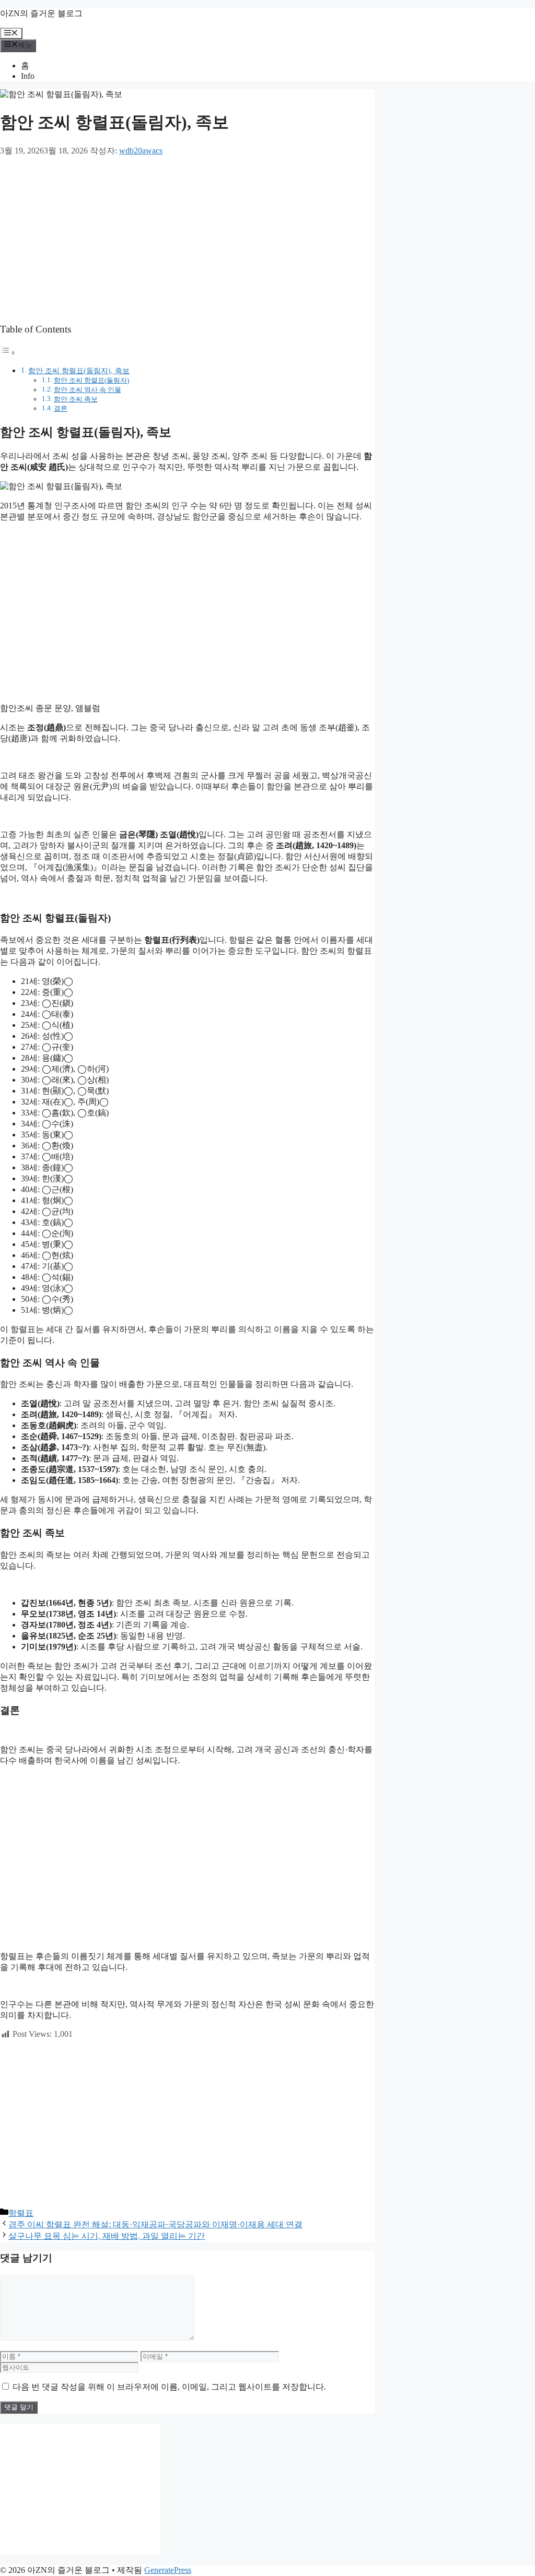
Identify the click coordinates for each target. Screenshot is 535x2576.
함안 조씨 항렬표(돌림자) (91, 380)
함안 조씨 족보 (76, 399)
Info (28, 76)
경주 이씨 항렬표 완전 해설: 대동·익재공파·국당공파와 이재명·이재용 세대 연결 (155, 2224)
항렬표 (21, 2213)
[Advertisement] (187, 240)
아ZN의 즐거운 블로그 (41, 13)
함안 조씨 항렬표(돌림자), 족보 (79, 371)
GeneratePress (168, 2570)
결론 (61, 408)
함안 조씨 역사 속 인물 (88, 390)
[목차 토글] (8, 353)
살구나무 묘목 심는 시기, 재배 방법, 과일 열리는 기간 (107, 2236)
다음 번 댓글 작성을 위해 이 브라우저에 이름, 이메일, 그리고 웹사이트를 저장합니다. (169, 2387)
